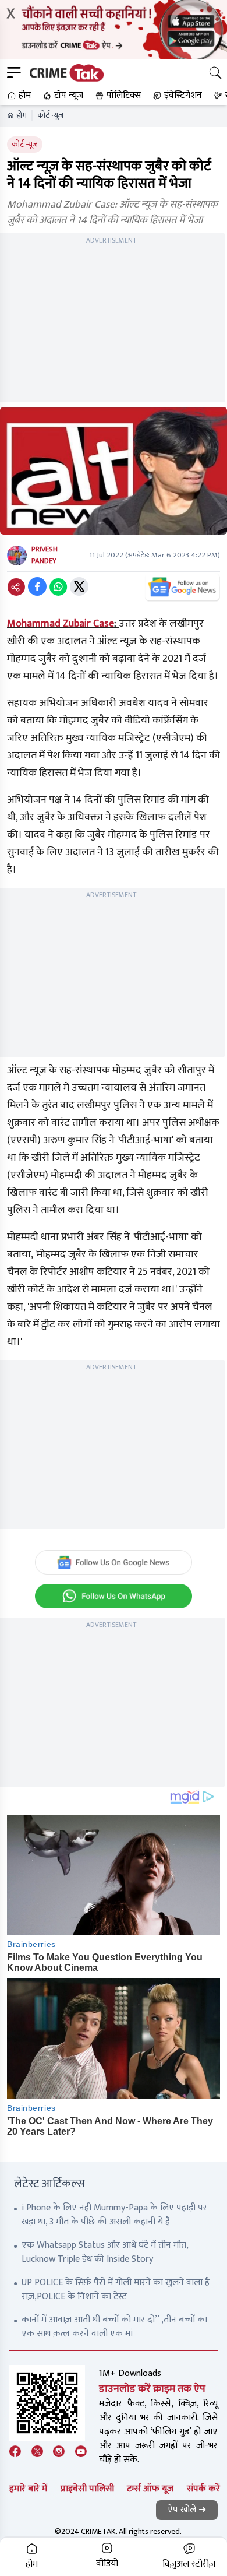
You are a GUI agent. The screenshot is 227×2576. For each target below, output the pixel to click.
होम (22, 115)
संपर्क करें (203, 2489)
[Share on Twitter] (79, 586)
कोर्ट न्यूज (50, 115)
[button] (18, 96)
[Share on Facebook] (37, 586)
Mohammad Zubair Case (61, 624)
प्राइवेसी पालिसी (87, 2489)
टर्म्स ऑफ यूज (150, 2489)
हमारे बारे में (28, 2489)
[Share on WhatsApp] (58, 586)
